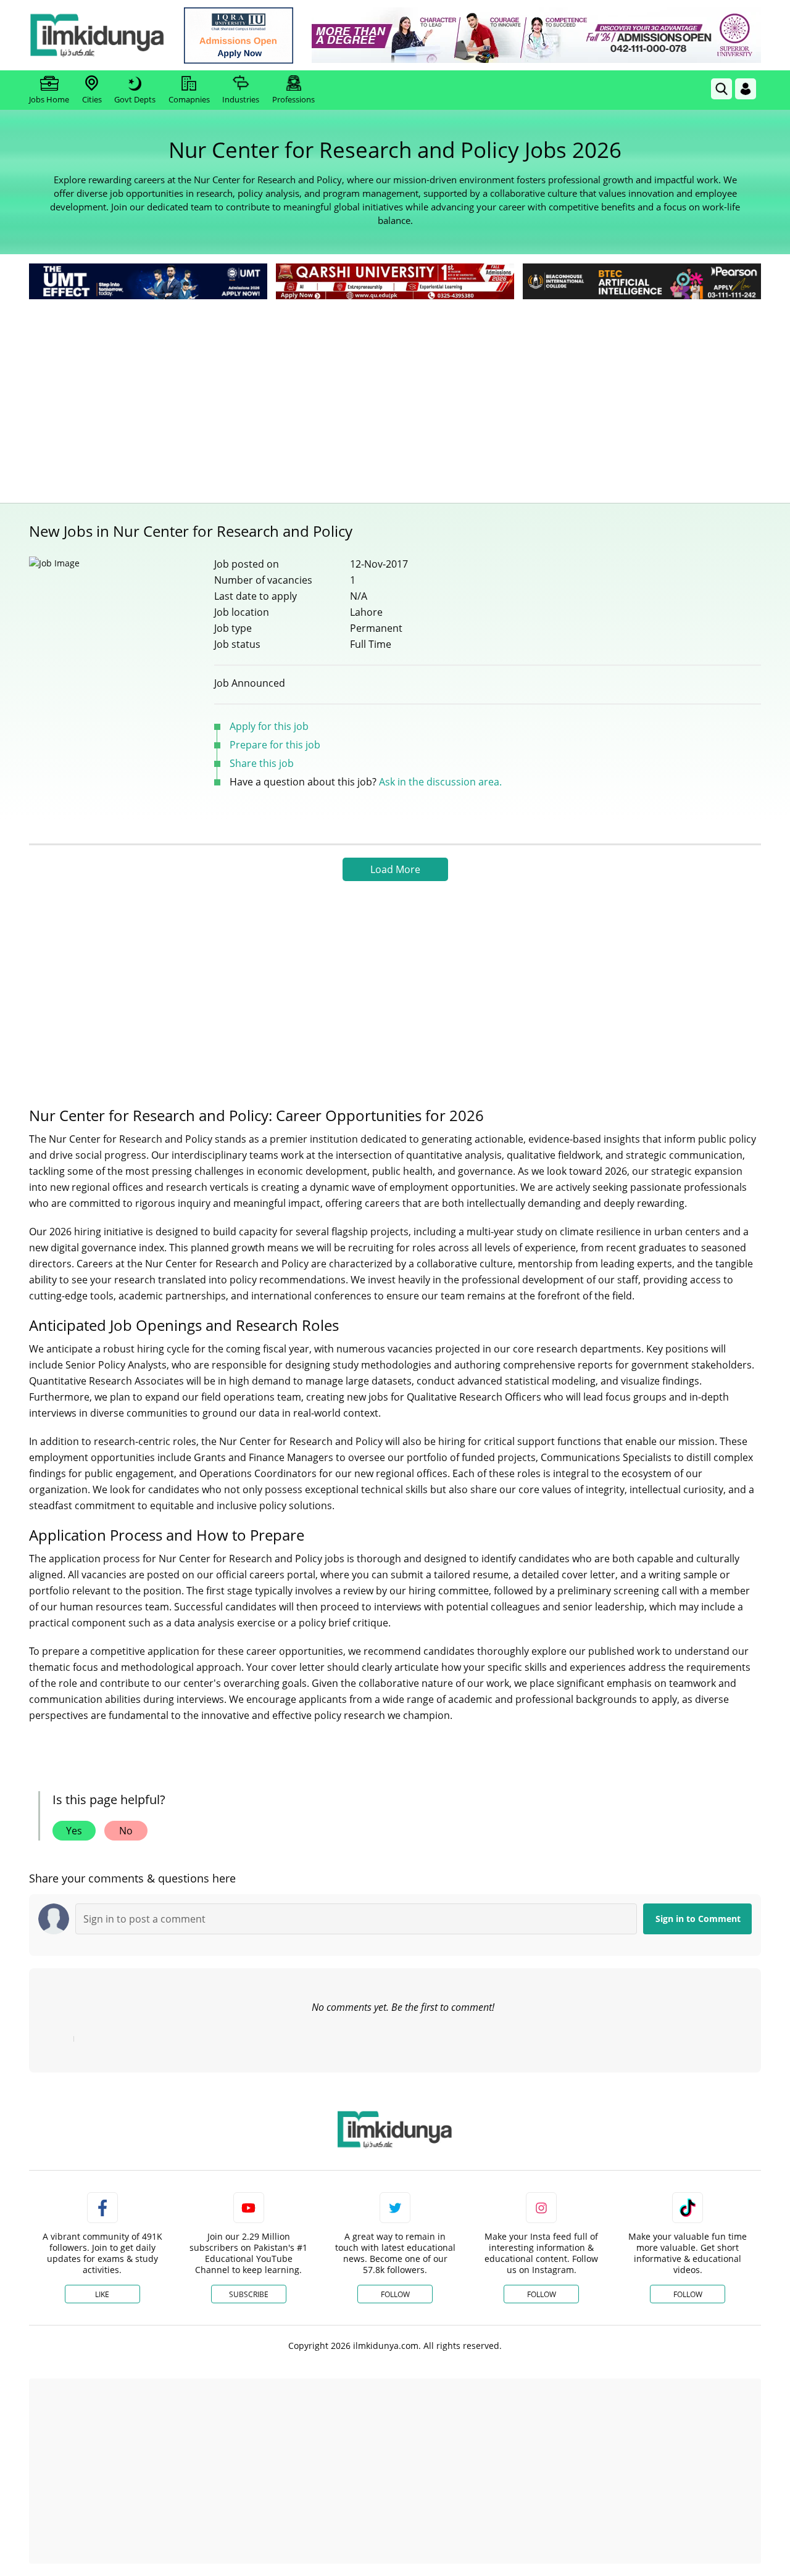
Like (102, 2294)
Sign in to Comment (698, 1919)
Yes (74, 1831)
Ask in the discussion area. (440, 782)
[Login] (746, 89)
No (126, 1831)
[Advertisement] (395, 395)
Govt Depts (135, 99)
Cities (92, 99)
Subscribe (249, 2294)
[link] (239, 35)
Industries (241, 99)
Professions (293, 99)
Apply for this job (269, 726)
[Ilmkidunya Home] (97, 35)
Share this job (262, 763)
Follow (395, 2294)
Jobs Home (49, 99)
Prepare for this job (275, 745)
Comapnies (189, 99)
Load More (395, 869)
